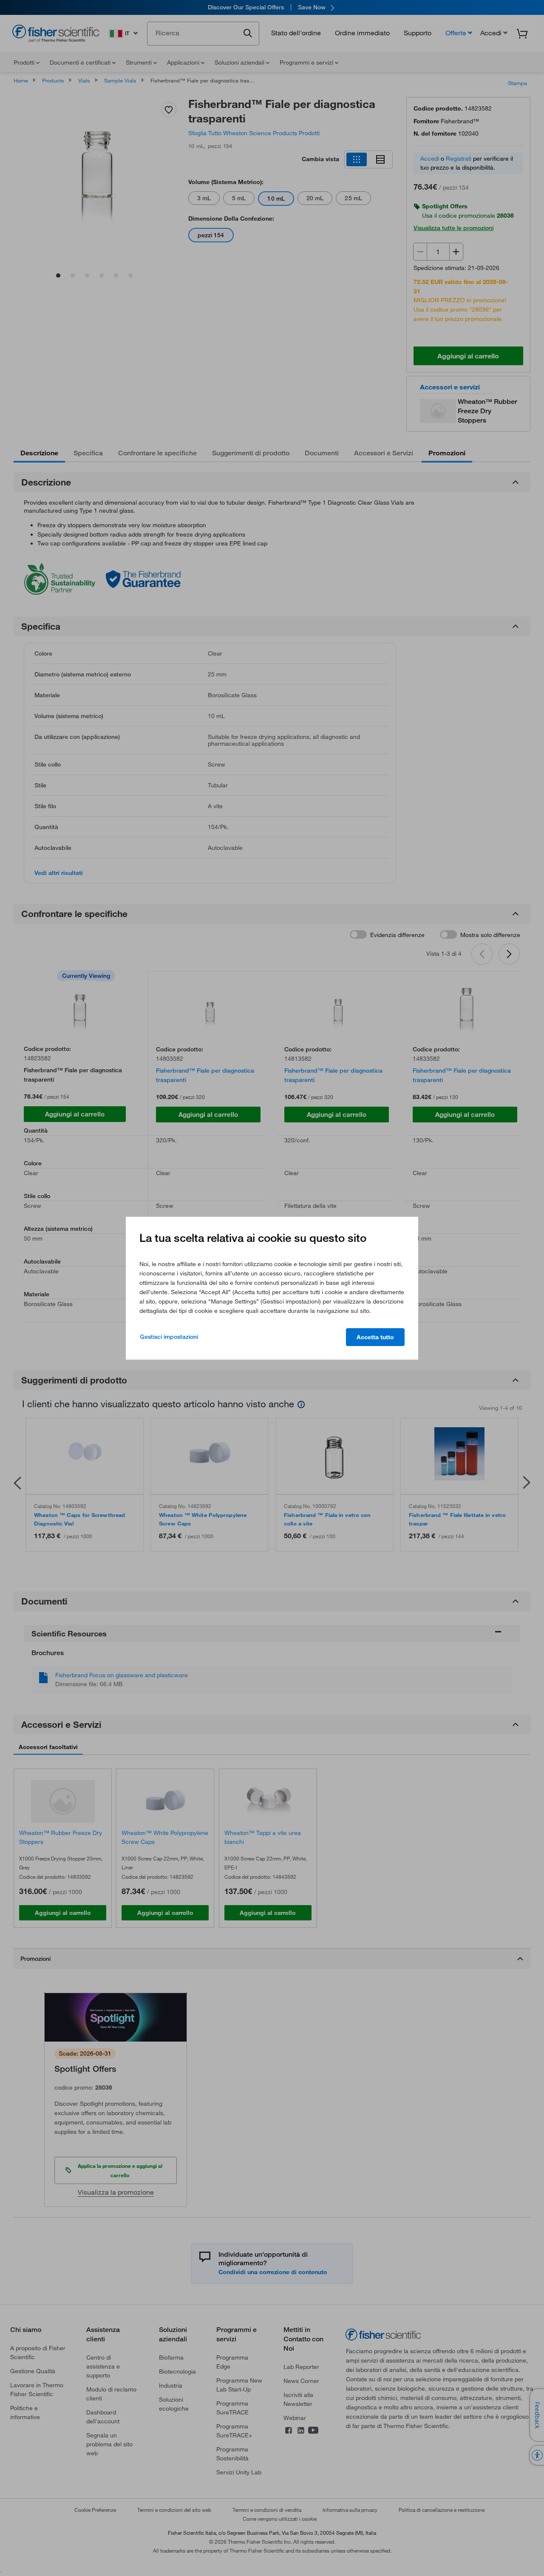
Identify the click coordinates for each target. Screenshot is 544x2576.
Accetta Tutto (375, 1337)
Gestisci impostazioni (169, 1337)
